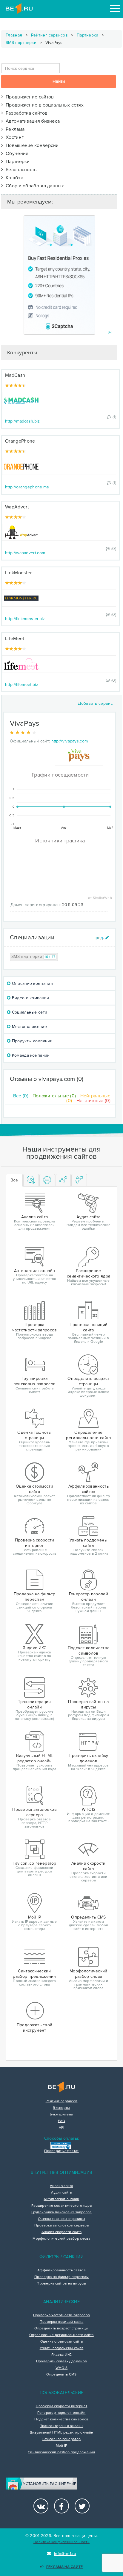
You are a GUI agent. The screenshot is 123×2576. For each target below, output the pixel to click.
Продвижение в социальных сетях (43, 105)
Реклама (14, 129)
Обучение (16, 154)
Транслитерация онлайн (61, 2426)
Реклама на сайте (64, 2567)
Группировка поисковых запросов (62, 2212)
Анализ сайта (61, 2186)
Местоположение (29, 1027)
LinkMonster (18, 573)
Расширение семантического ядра (61, 2206)
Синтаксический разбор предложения (61, 2452)
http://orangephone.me (27, 487)
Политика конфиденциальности (61, 2542)
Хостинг (13, 137)
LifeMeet (15, 639)
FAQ (62, 2121)
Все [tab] (14, 1180)
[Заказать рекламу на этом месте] (110, 333)
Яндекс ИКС (62, 2355)
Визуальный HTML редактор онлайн (61, 2433)
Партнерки (88, 35)
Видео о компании (30, 998)
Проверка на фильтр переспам (61, 2277)
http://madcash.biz (22, 421)
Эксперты (61, 2108)
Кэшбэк (13, 178)
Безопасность (20, 170)
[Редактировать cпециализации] (102, 938)
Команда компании (30, 1055)
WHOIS (62, 2368)
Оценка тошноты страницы (61, 2219)
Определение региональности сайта (61, 2335)
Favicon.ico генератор (61, 2439)
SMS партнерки (21, 43)
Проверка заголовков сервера (61, 2226)
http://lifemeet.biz (22, 685)
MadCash (15, 375)
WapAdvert (17, 507)
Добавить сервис (95, 703)
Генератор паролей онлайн (61, 2413)
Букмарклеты (61, 2115)
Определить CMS (61, 2375)
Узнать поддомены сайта (62, 2348)
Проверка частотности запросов (62, 2315)
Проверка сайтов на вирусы (61, 2284)
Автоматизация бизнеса (31, 121)
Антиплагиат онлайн (61, 2199)
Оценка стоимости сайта (62, 2342)
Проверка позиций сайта (62, 2322)
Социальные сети (29, 1012)
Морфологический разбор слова (61, 2239)
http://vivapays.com (70, 741)
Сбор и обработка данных (33, 186)
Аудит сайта (61, 2193)
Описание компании (31, 984)
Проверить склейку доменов (62, 2361)
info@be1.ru (65, 2554)
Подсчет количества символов (61, 2419)
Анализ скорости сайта (61, 2232)
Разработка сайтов (25, 113)
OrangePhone (20, 441)
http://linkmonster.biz (25, 619)
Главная (14, 35)
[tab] (31, 1180)
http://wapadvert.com (25, 553)
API (62, 2128)
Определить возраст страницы (61, 2329)
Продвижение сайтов (28, 97)
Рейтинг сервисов (49, 35)
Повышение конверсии (31, 145)
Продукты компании (31, 1041)
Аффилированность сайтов (61, 2270)
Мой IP (62, 2446)
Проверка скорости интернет (62, 2406)
